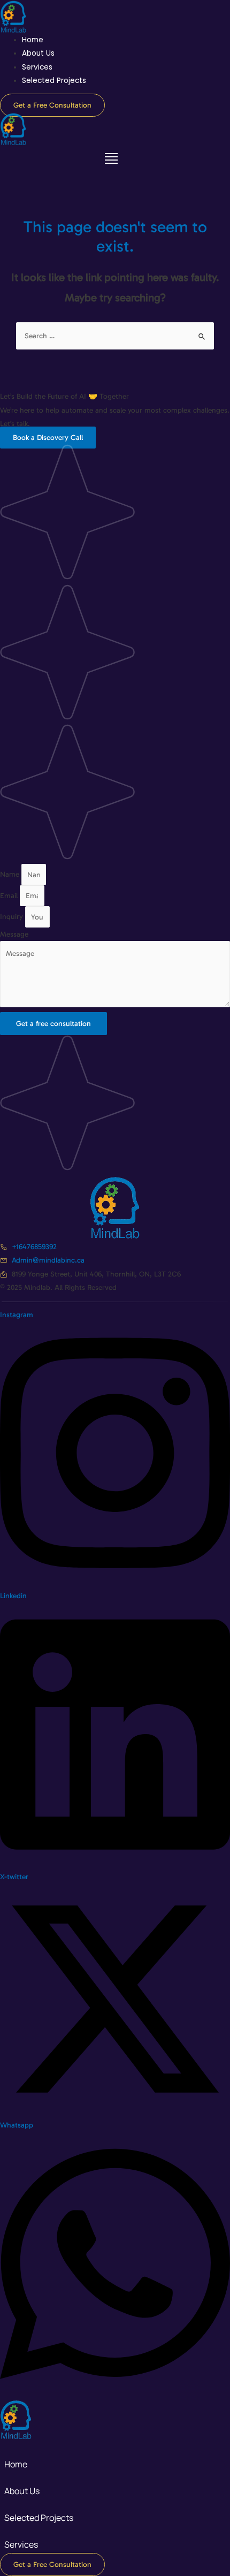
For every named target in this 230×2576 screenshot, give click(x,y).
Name (11, 875)
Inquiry (13, 917)
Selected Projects (54, 81)
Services (37, 67)
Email (10, 896)
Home (33, 40)
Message (14, 934)
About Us (38, 53)
